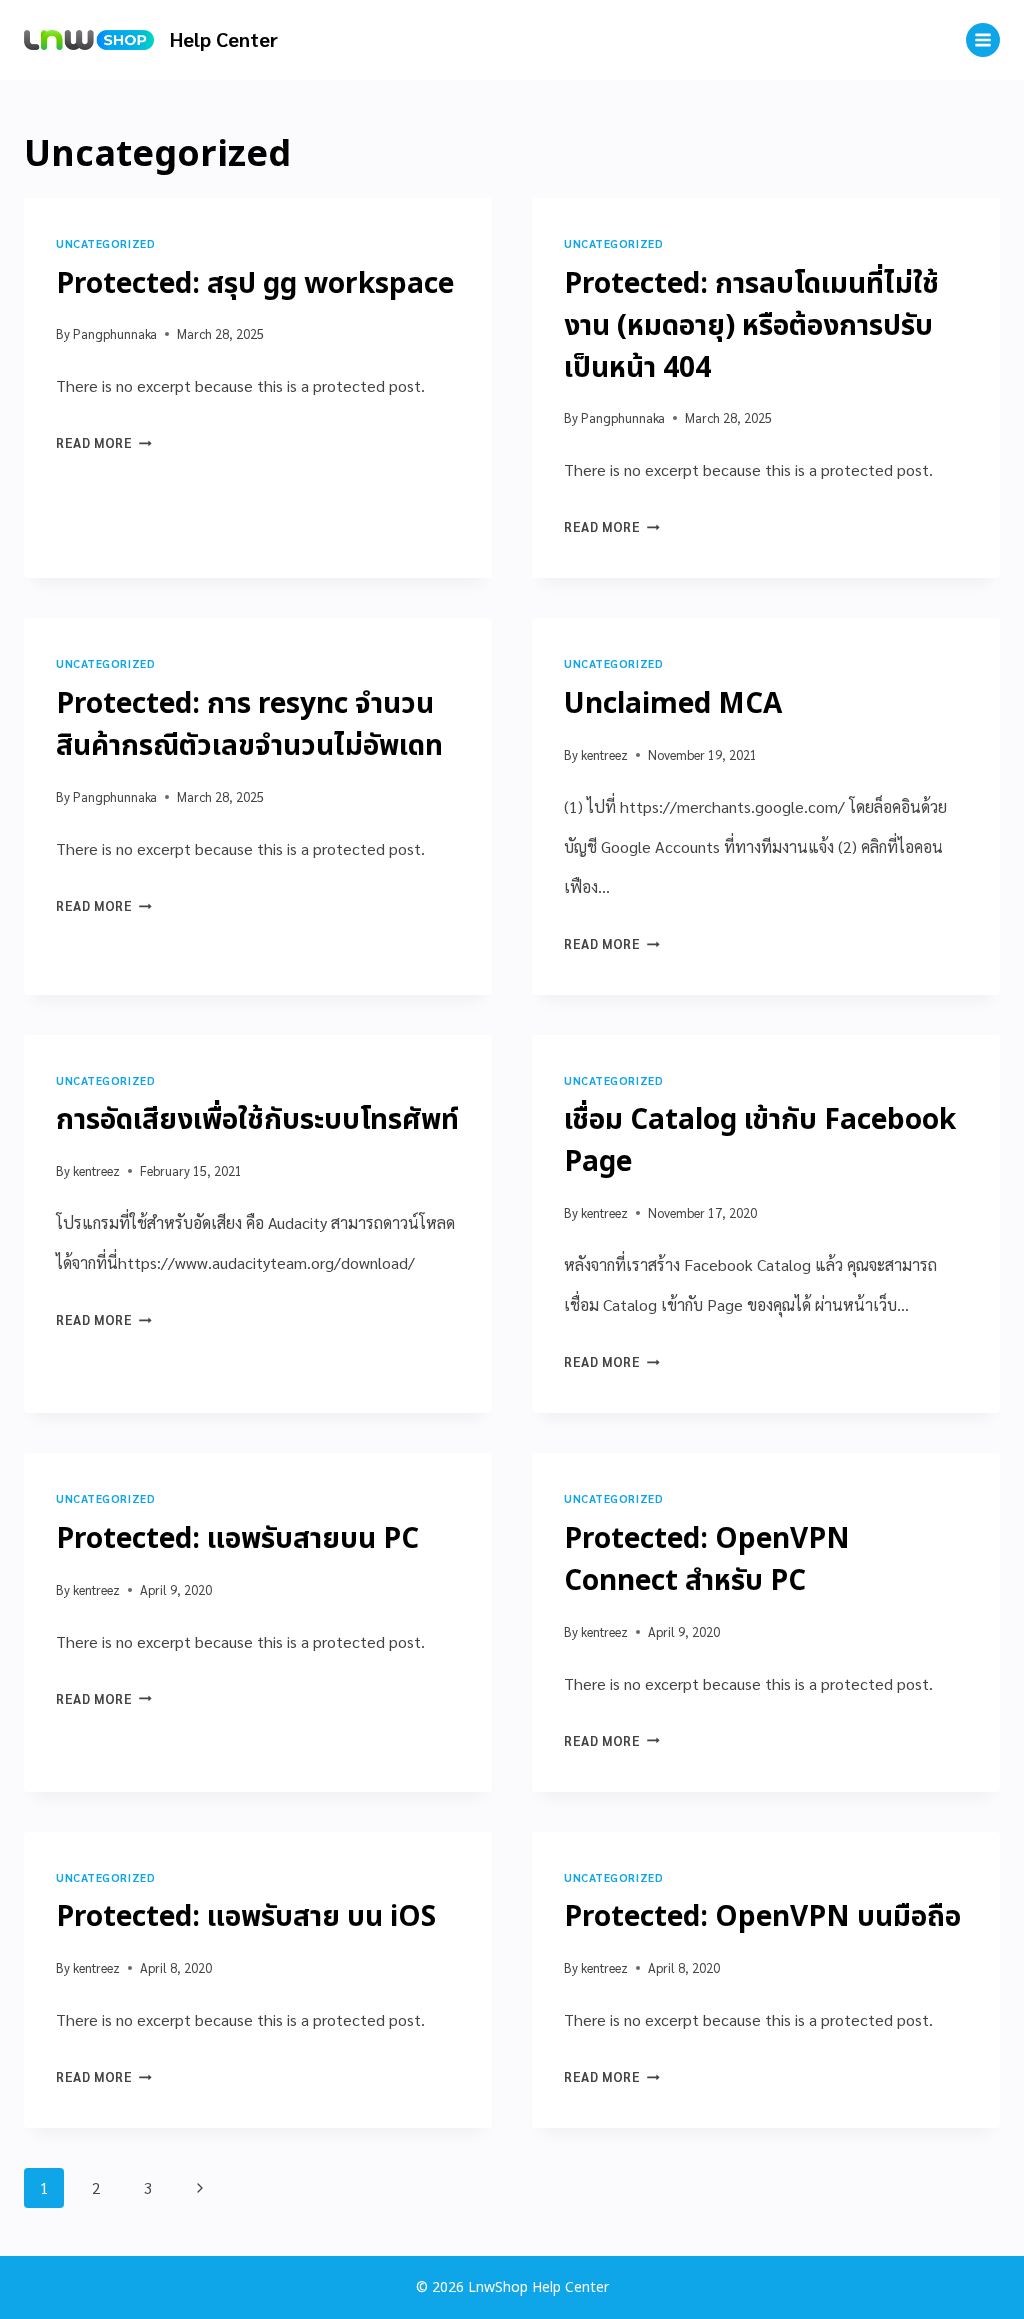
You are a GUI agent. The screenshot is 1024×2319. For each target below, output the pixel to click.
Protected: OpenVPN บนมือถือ (762, 1917)
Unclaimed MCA (673, 704)
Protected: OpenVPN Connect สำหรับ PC (707, 1560)
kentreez (604, 754)
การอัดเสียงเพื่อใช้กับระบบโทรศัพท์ (257, 1120)
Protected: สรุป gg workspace (255, 284)
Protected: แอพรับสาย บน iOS (246, 1917)
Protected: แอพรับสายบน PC (237, 1539)
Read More (104, 442)
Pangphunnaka (115, 333)
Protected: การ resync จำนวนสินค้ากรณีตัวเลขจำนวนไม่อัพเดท (249, 725)
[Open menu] (983, 40)
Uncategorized (105, 243)
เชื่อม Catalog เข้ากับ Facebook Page (760, 1141)
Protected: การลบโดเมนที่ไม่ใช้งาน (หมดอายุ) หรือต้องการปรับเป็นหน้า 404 (751, 326)
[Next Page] (200, 2188)
